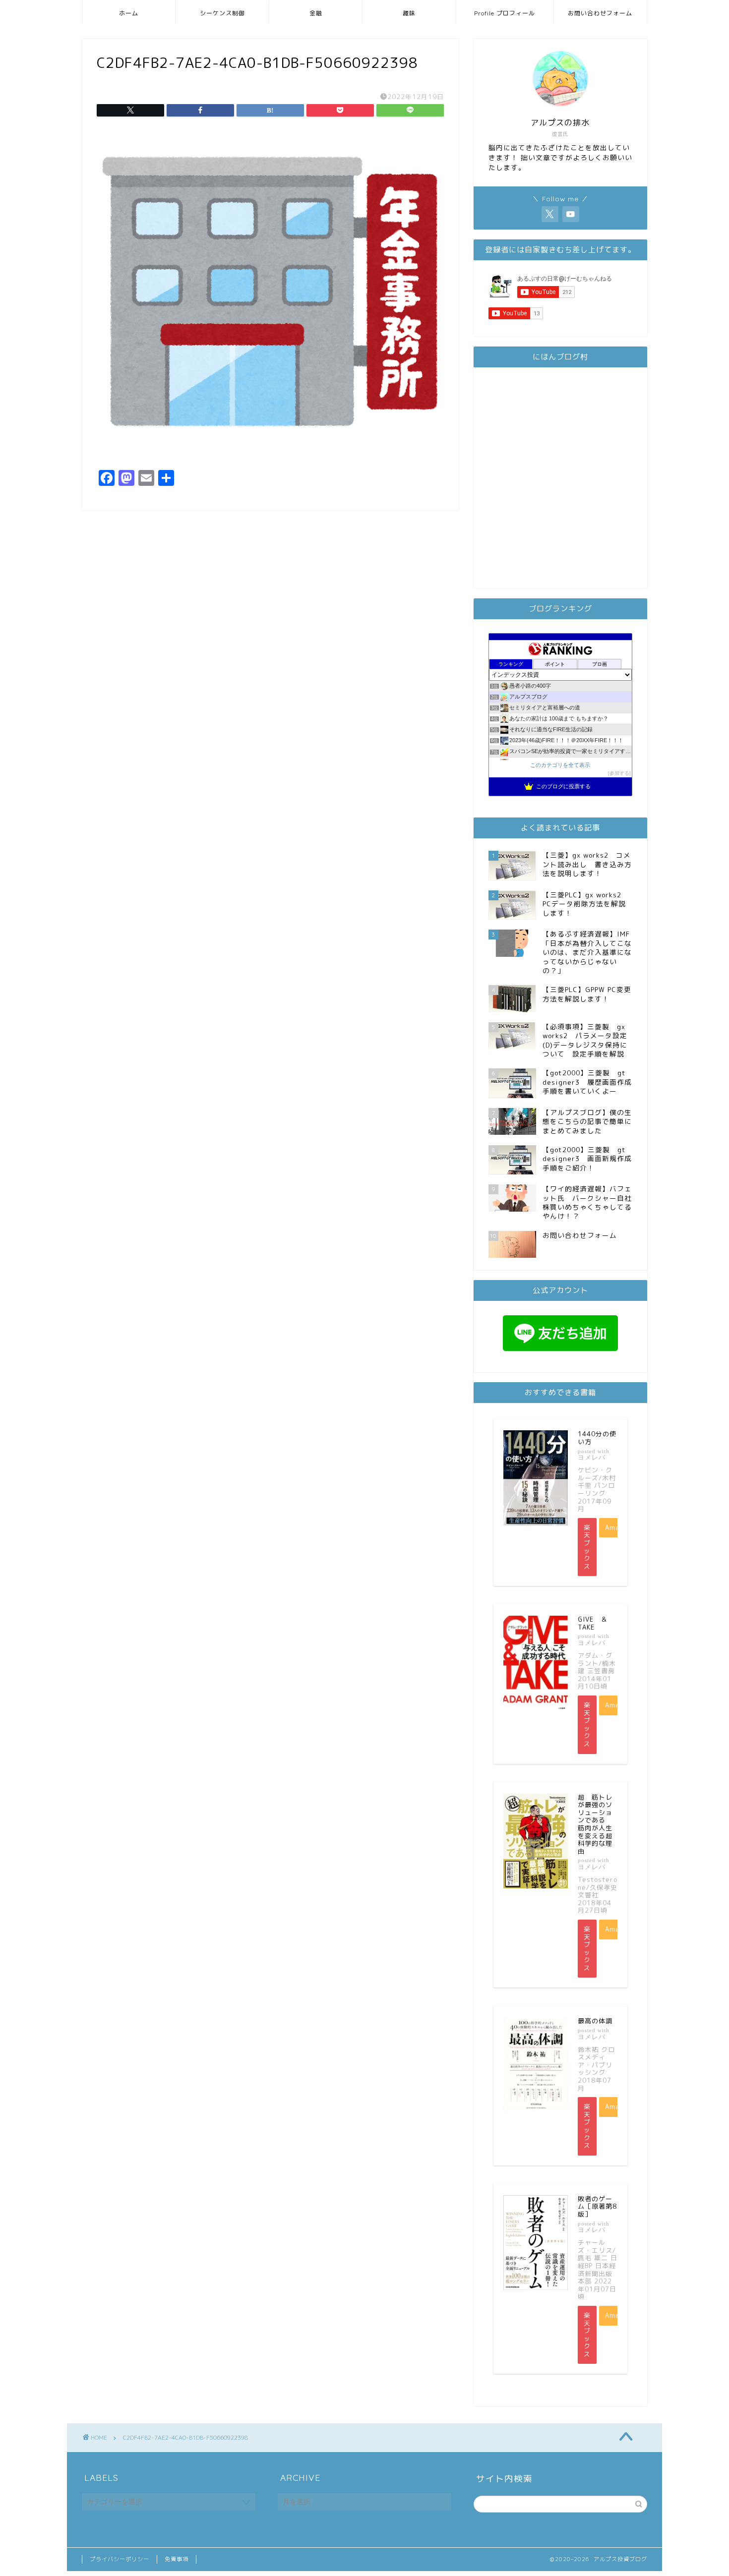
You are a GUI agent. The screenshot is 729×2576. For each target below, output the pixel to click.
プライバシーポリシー (120, 2559)
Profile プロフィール (505, 13)
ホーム (129, 13)
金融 (316, 13)
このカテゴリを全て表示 (560, 765)
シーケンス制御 (222, 13)
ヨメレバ (592, 1457)
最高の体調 (595, 2021)
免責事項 (177, 2559)
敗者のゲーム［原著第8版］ (597, 2206)
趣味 (409, 13)
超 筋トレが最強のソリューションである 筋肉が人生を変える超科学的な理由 (595, 1824)
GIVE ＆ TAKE (596, 1623)
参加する (619, 773)
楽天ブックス (587, 1547)
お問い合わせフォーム (600, 13)
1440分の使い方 (597, 1438)
